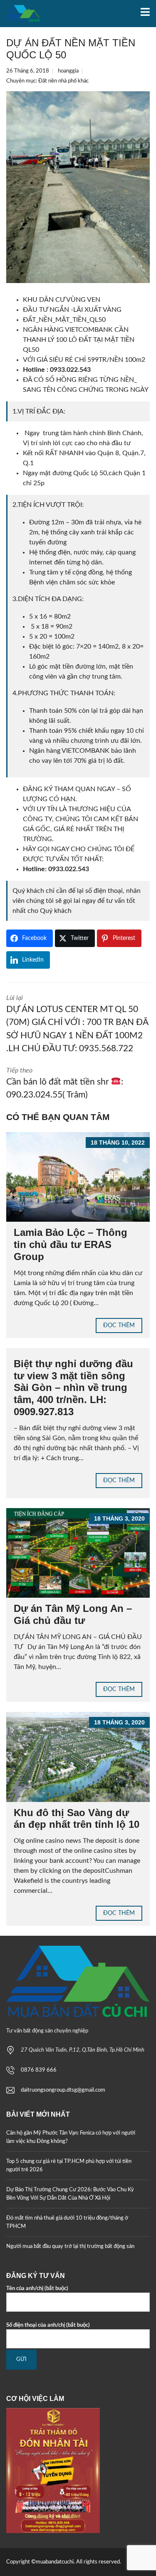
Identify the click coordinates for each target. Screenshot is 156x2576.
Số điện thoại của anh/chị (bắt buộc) (48, 2325)
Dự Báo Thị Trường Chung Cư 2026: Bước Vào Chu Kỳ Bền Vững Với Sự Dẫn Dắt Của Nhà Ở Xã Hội (70, 2194)
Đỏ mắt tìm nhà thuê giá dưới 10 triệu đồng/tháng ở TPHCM (67, 2222)
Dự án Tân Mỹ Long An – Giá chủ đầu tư (73, 1614)
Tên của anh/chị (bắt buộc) (37, 2289)
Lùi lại (77, 1024)
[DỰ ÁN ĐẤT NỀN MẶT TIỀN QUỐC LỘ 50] (78, 187)
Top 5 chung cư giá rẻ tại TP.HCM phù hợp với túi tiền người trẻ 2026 (69, 2166)
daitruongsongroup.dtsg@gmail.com (63, 2090)
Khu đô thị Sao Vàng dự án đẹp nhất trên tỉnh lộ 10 (77, 1819)
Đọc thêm (119, 1326)
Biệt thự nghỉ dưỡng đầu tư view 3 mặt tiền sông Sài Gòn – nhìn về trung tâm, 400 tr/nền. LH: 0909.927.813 (73, 1388)
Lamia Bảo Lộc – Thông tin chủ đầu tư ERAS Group (71, 1244)
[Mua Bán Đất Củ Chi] (20, 14)
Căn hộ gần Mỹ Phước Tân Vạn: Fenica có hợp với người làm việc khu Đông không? (71, 2137)
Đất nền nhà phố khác (63, 81)
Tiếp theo (65, 1083)
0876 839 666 (39, 2070)
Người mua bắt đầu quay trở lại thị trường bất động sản (70, 2246)
